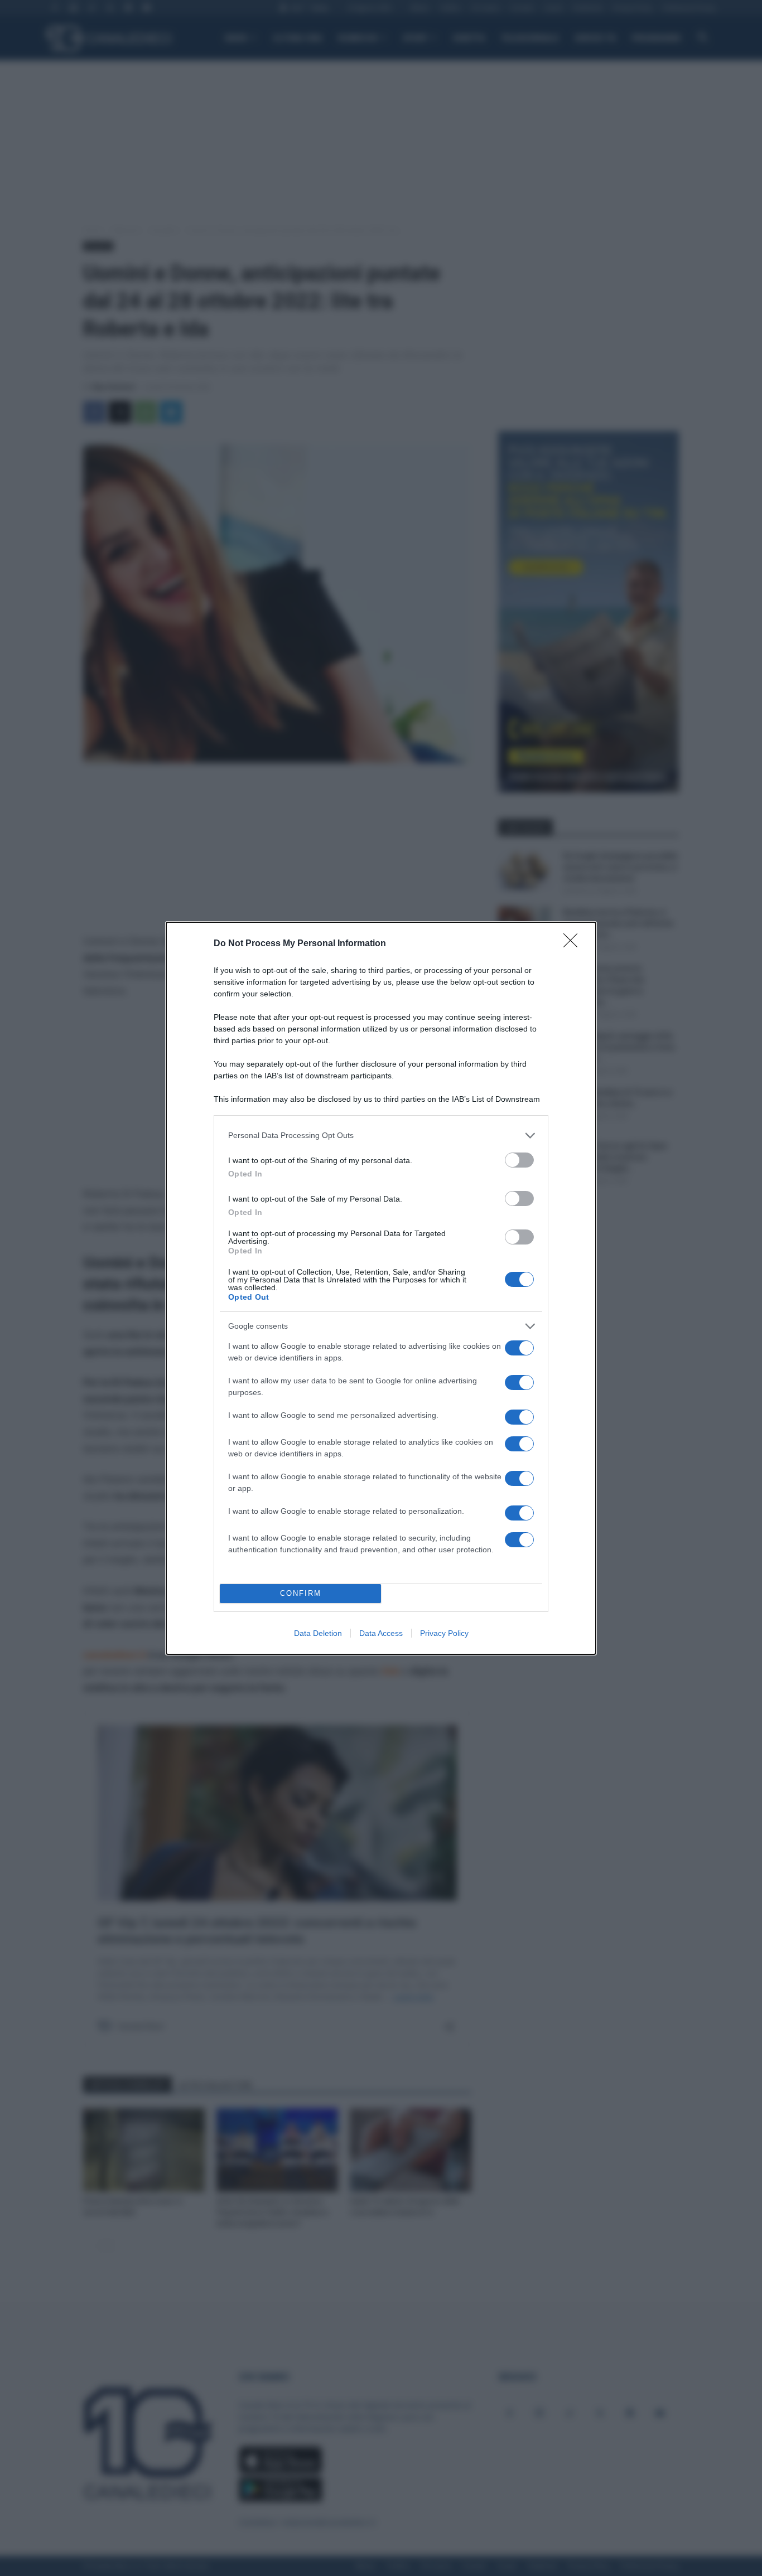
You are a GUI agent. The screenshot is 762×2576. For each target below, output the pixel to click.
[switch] (519, 1160)
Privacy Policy (444, 1633)
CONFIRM (301, 1593)
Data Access (381, 1633)
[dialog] (381, 1288)
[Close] (574, 944)
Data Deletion (318, 1633)
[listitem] (381, 1136)
